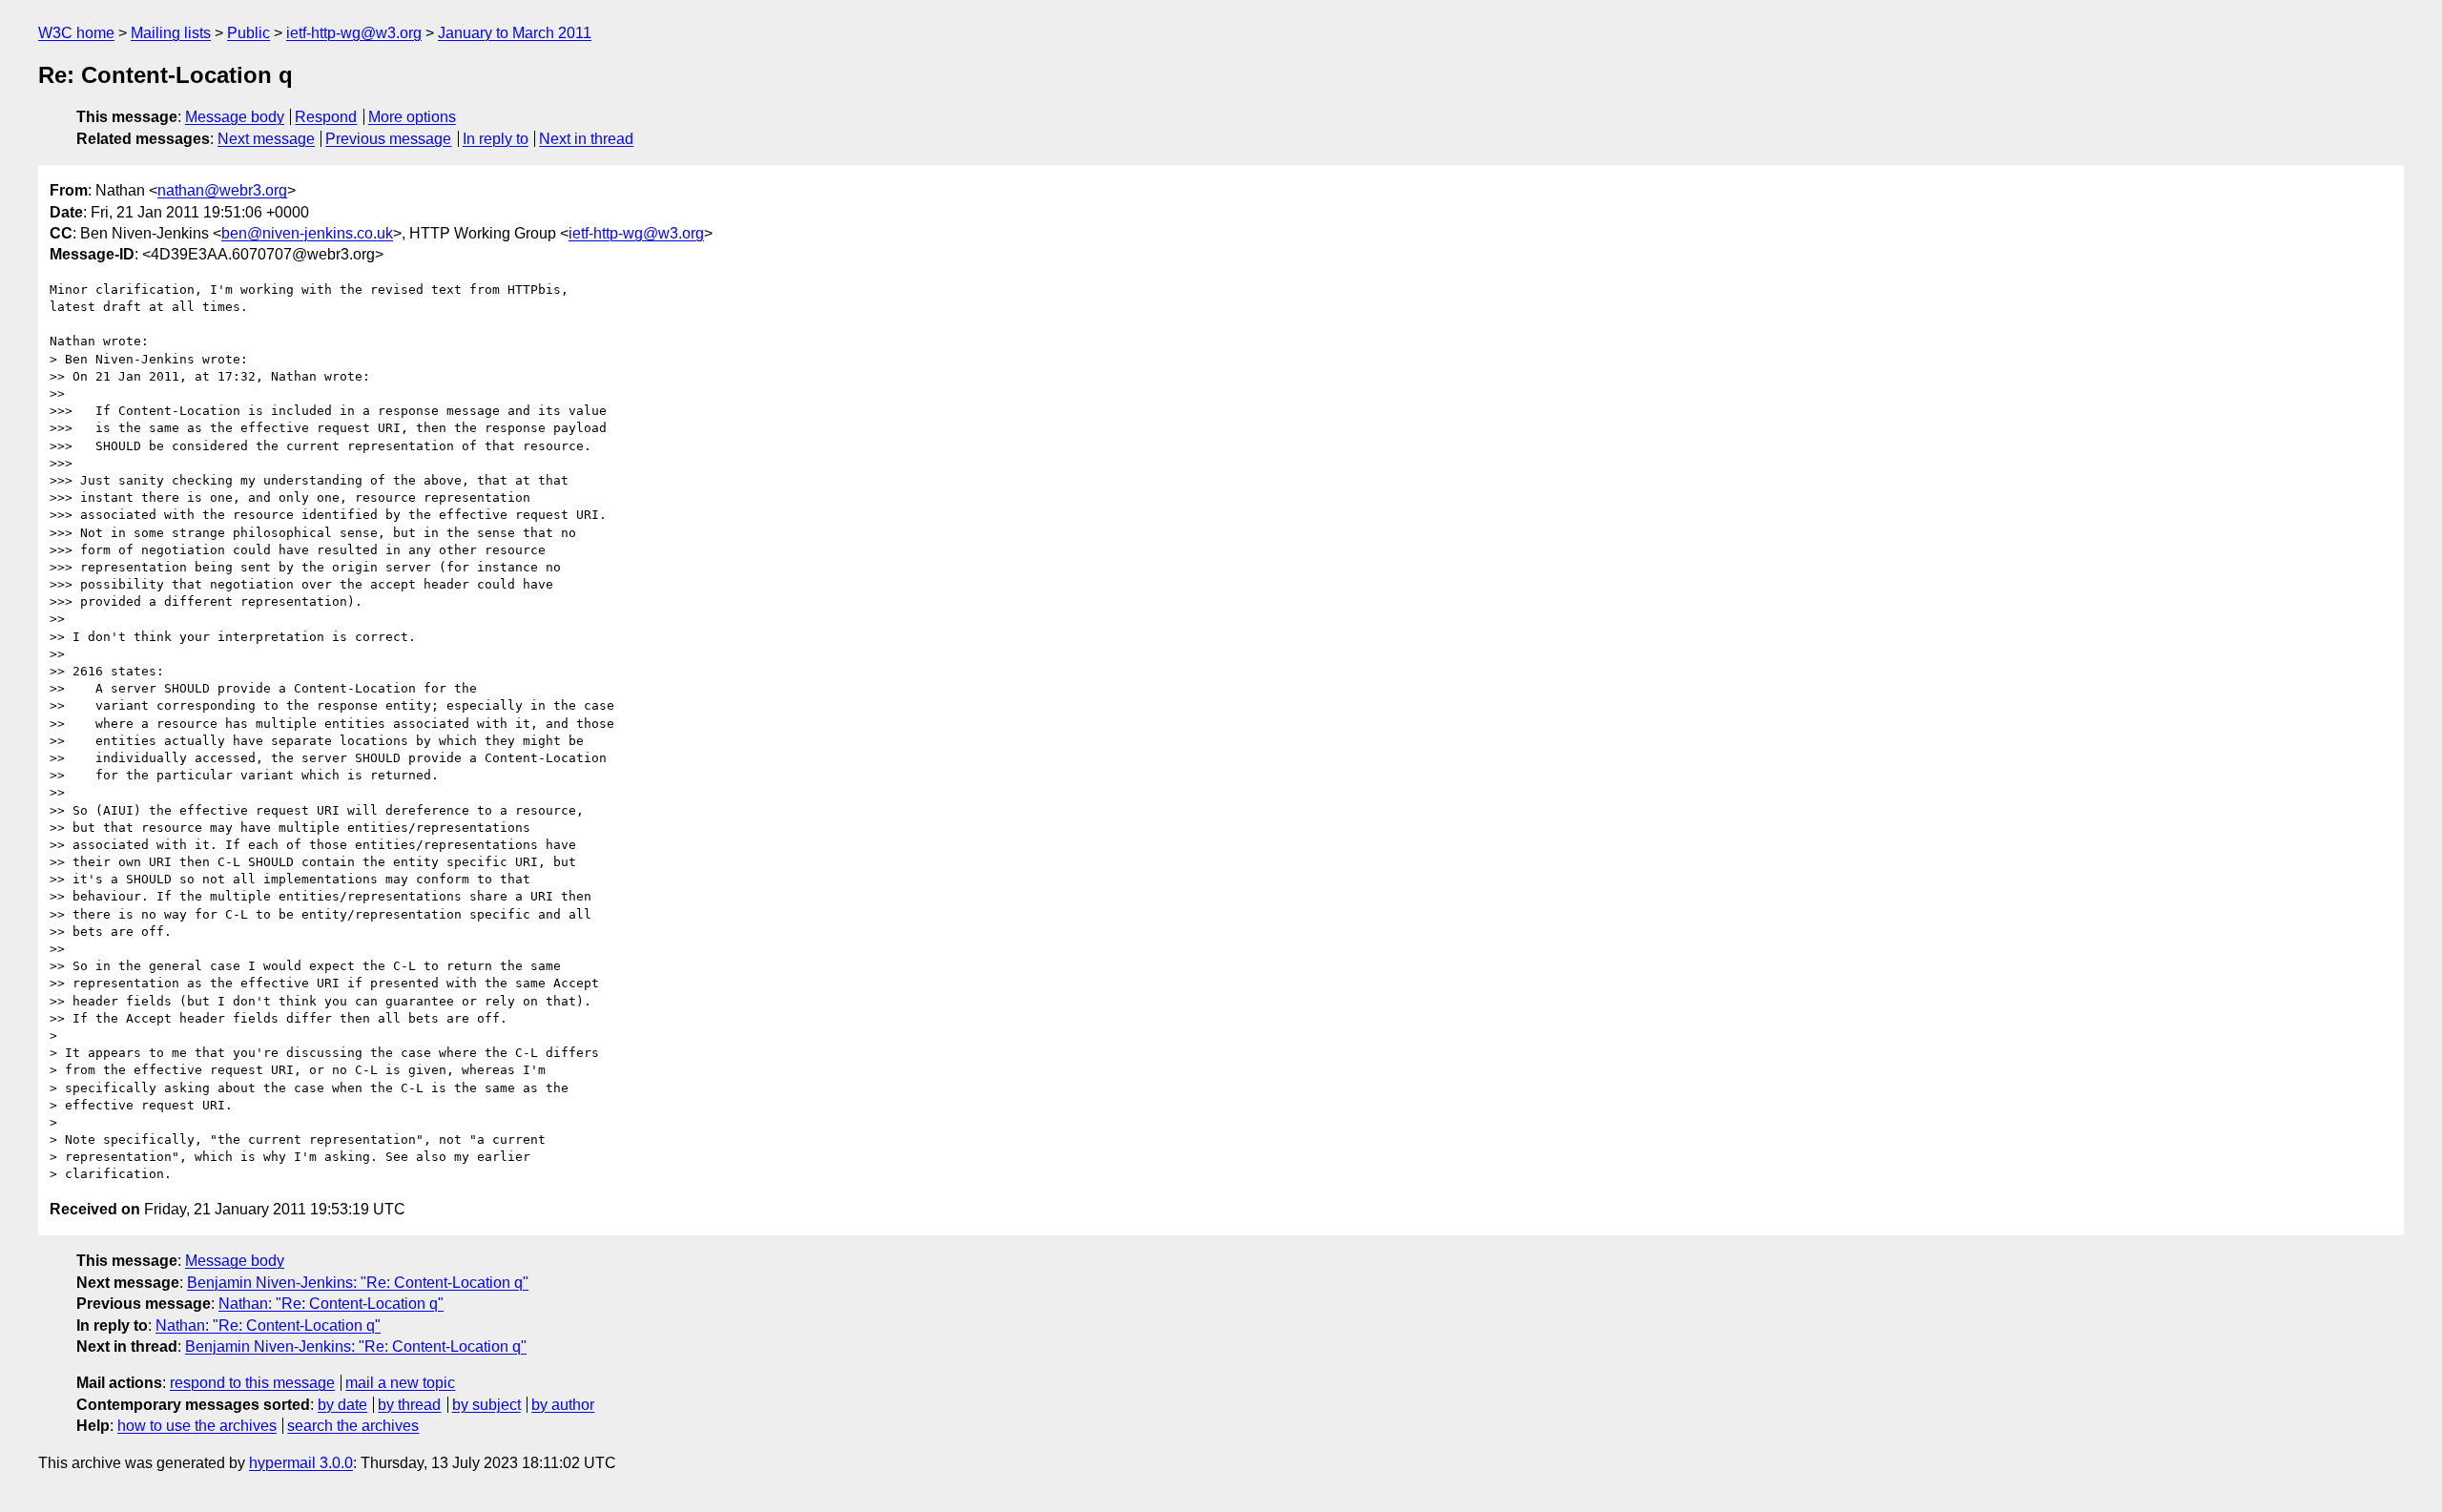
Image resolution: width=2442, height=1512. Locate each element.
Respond (326, 117)
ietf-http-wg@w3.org (354, 33)
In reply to (496, 139)
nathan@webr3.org (222, 190)
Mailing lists (171, 33)
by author (563, 1405)
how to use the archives (197, 1426)
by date (342, 1405)
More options (412, 117)
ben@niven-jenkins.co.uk (307, 233)
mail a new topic (400, 1383)
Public (248, 33)
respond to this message (252, 1383)
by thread (409, 1405)
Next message (266, 139)
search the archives (353, 1426)
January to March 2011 (515, 33)
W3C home (76, 33)
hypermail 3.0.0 (301, 1463)
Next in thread (586, 139)
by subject (486, 1405)
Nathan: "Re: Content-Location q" (331, 1304)
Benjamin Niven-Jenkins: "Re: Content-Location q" (358, 1283)
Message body (235, 117)
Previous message (388, 139)
